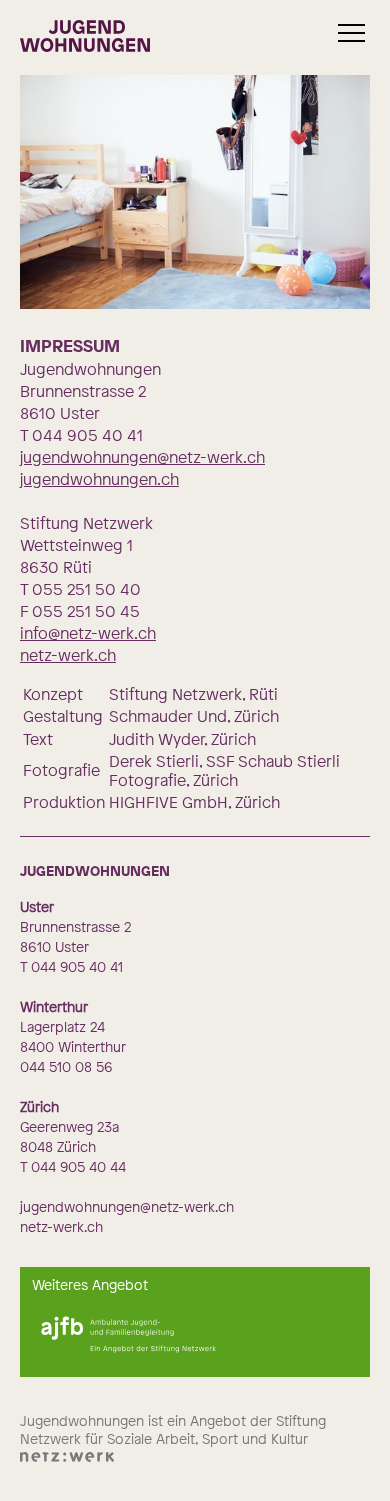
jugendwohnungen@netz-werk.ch (142, 457)
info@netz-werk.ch (88, 633)
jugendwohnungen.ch (99, 479)
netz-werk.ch (68, 655)
